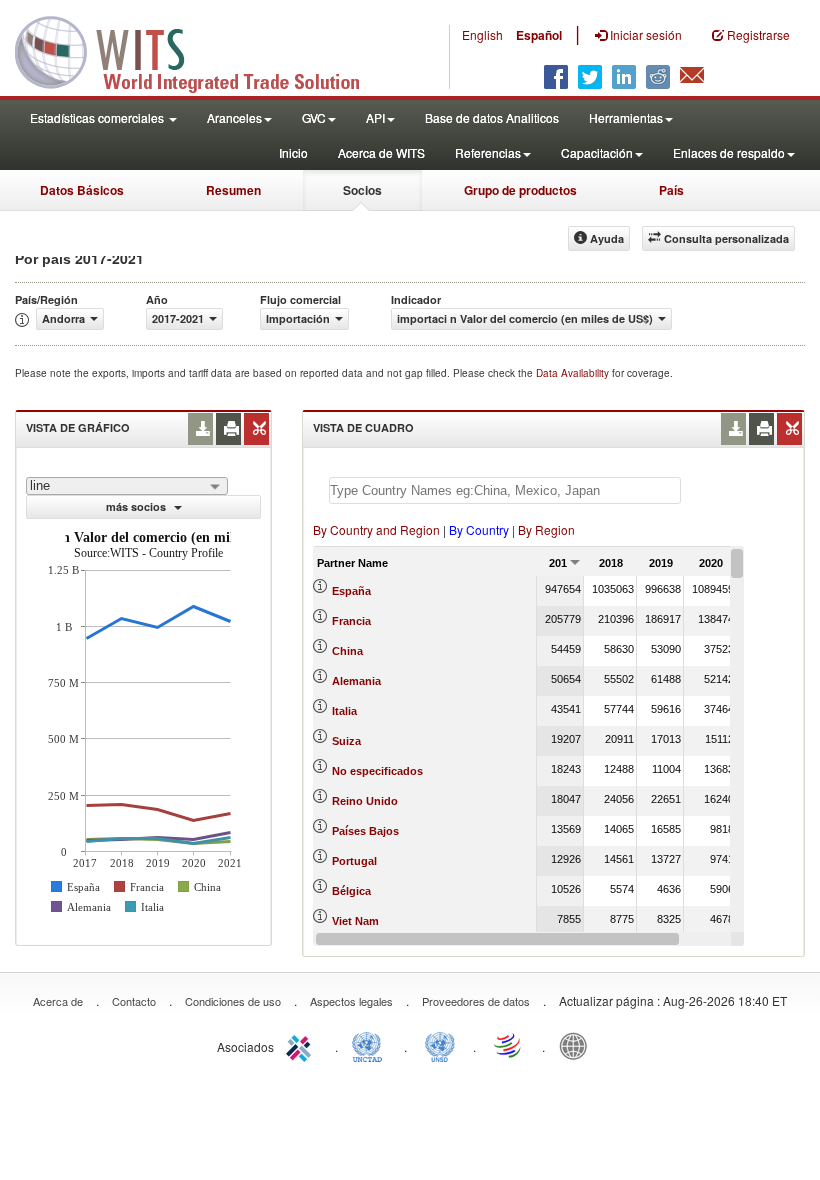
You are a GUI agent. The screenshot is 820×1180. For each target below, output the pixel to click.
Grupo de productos (520, 190)
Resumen (233, 190)
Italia (344, 711)
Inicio (293, 152)
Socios (362, 190)
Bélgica (351, 891)
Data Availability (574, 373)
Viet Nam (355, 921)
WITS (200, 50)
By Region (546, 529)
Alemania (356, 681)
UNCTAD (371, 1045)
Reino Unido (365, 801)
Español (539, 35)
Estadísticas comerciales (98, 117)
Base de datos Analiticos (492, 117)
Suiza (346, 741)
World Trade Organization (509, 1045)
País (671, 190)
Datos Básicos (82, 190)
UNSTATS (440, 1045)
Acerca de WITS (381, 152)
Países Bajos (365, 831)
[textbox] (505, 490)
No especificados (377, 771)
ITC (302, 1045)
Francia (351, 621)
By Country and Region (376, 529)
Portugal (354, 861)
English (482, 34)
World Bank (578, 1045)
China (347, 651)
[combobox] (127, 486)
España (351, 591)
